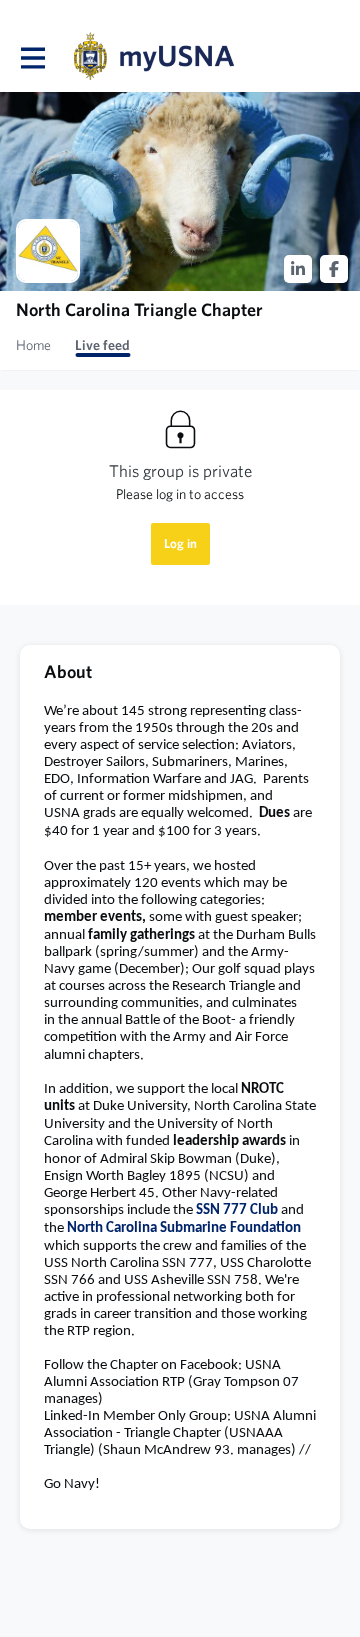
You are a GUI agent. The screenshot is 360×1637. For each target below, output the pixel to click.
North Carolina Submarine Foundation (184, 1228)
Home (33, 345)
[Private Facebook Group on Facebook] (334, 269)
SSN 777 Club (237, 1210)
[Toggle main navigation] (32, 57)
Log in (180, 543)
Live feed (102, 345)
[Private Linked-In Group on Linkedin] (298, 269)
